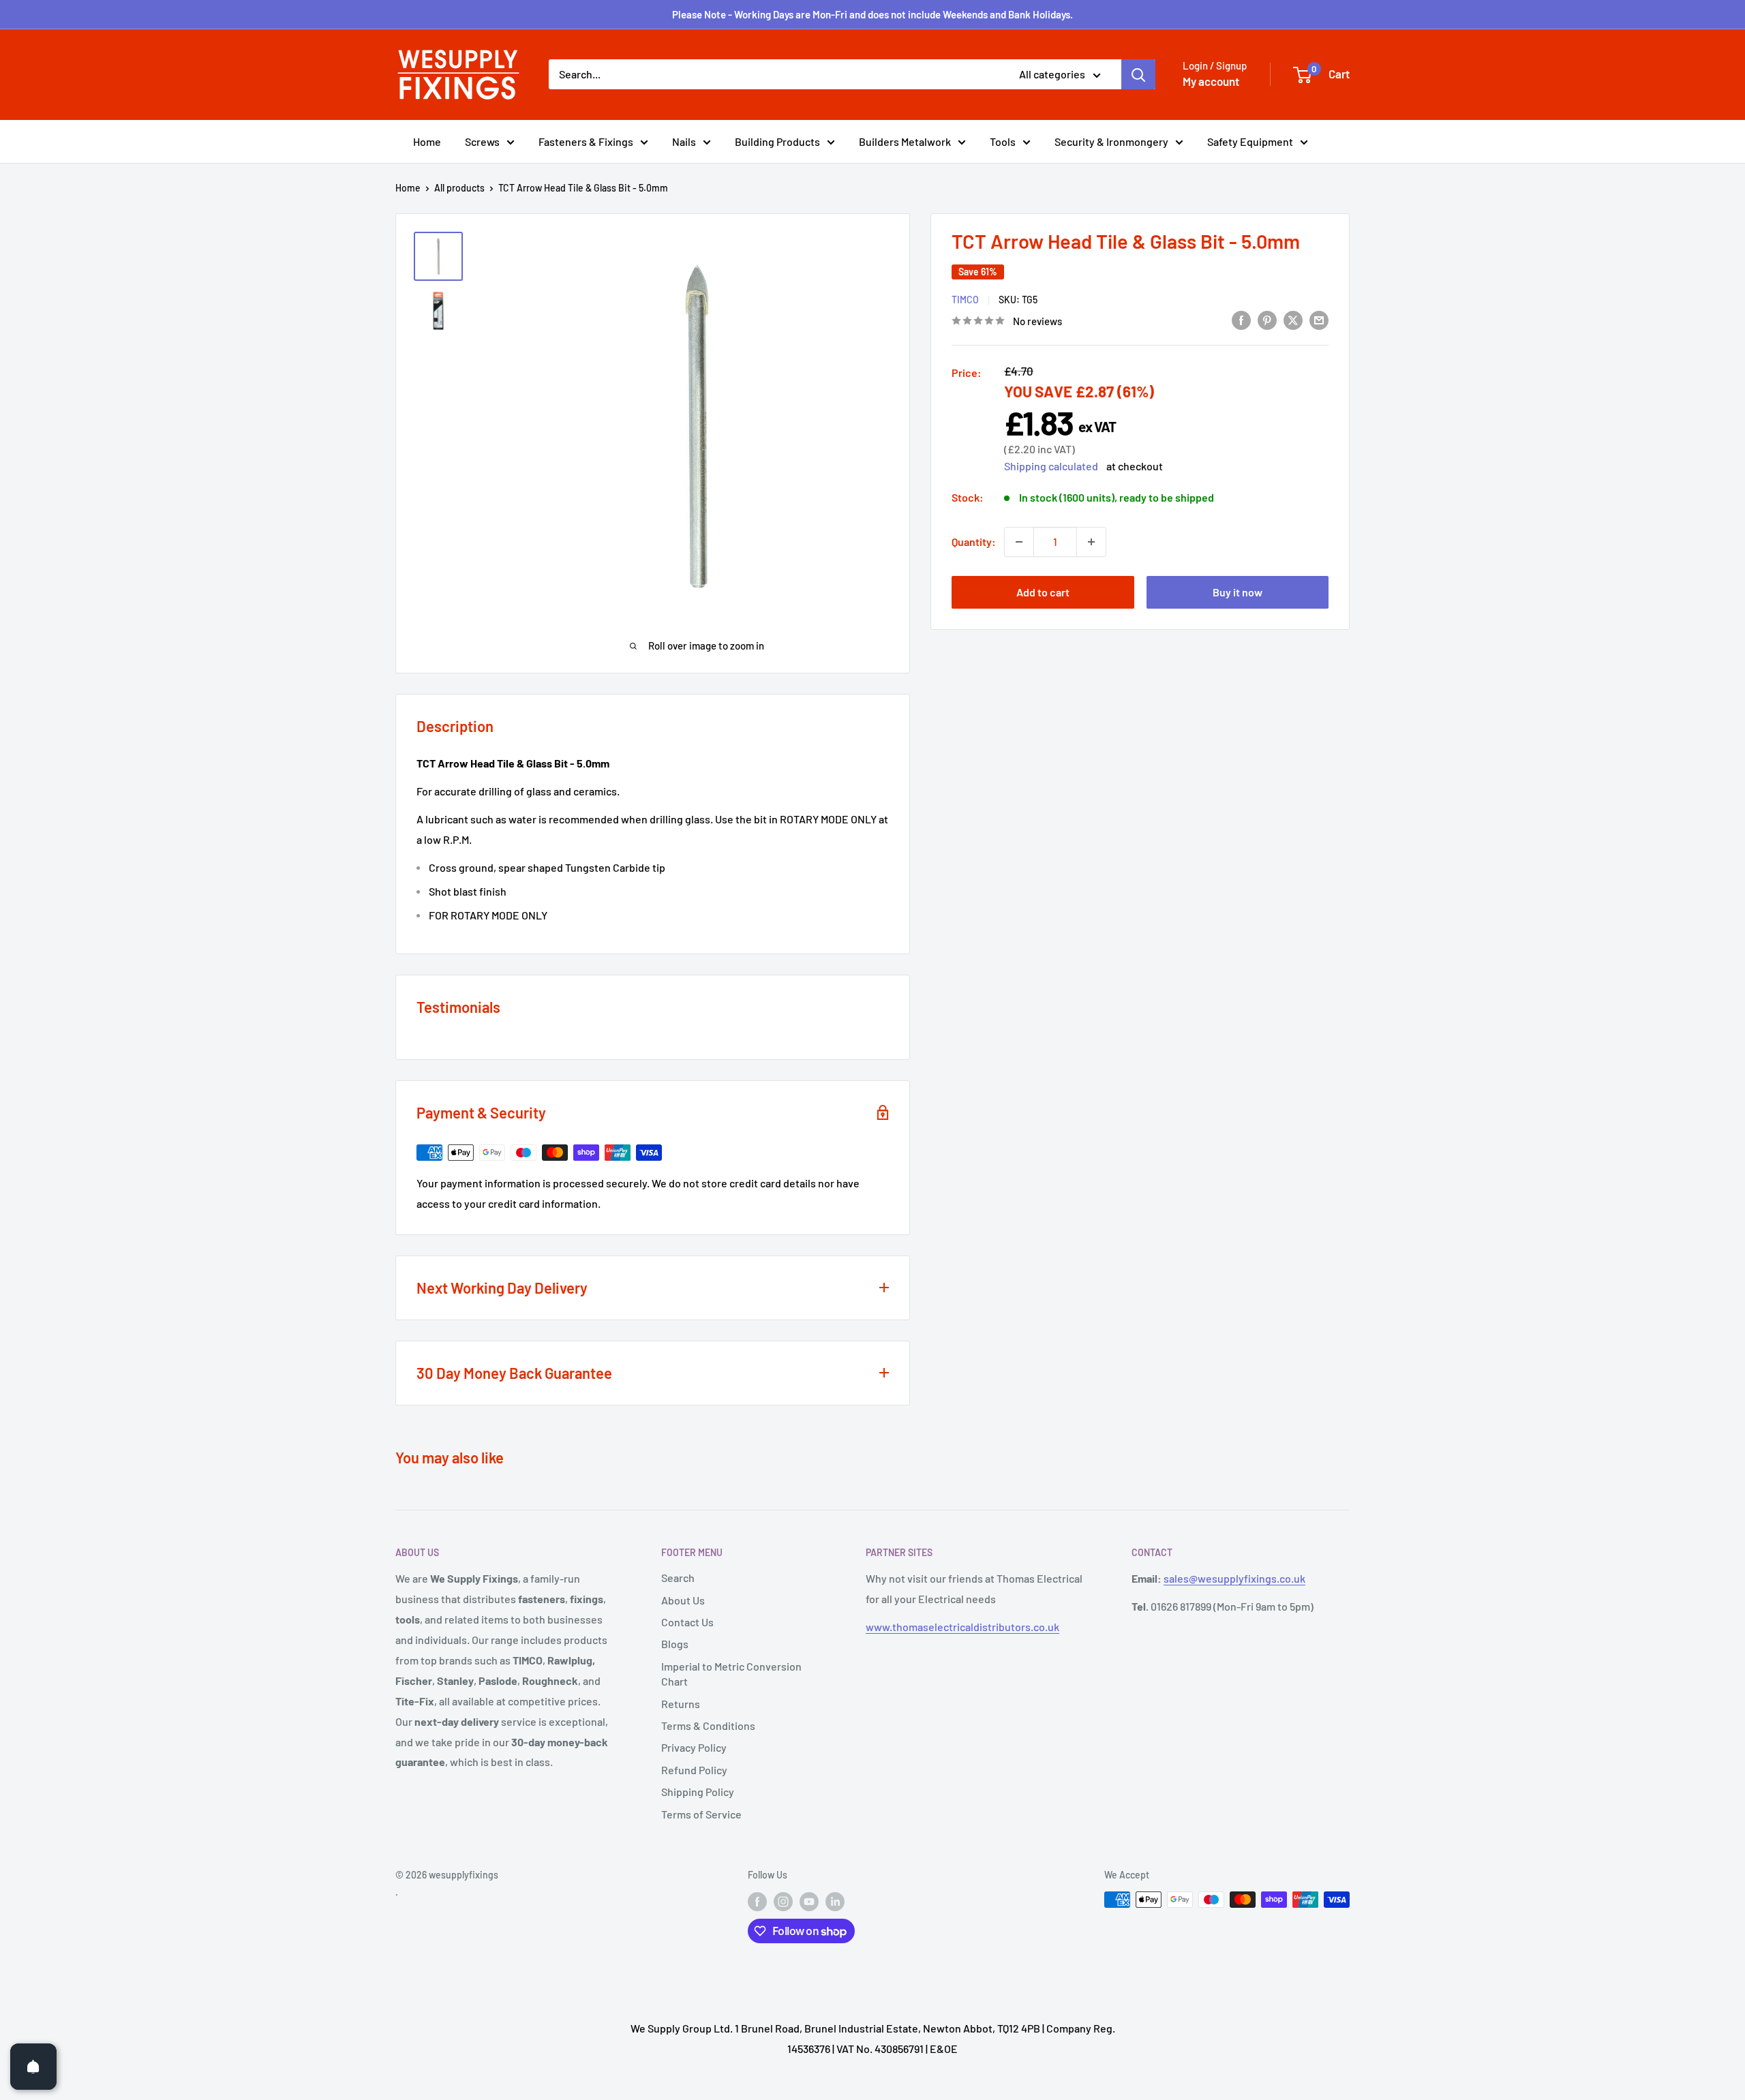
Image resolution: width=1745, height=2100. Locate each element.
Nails (684, 141)
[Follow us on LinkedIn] (835, 1901)
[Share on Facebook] (1241, 319)
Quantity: (974, 542)
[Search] (1138, 74)
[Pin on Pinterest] (1267, 319)
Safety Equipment (1250, 141)
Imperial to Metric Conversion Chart (731, 1674)
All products (459, 188)
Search (678, 1578)
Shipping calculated (1051, 465)
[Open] (33, 2067)
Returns (681, 1704)
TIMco (965, 300)
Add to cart (1043, 592)
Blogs (675, 1644)
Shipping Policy (698, 1792)
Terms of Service (701, 1814)
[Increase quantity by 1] (1091, 542)
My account (1211, 81)
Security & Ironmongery (1111, 141)
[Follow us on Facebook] (757, 1901)
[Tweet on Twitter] (1293, 319)
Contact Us (687, 1622)
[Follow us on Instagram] (783, 1901)
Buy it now (1238, 592)
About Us (683, 1600)
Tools (1003, 141)
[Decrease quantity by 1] (1019, 542)
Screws (482, 141)
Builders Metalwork (905, 141)
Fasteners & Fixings (586, 141)
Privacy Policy (694, 1747)
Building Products (777, 141)
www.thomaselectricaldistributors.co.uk (962, 1627)
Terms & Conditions (708, 1725)
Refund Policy (694, 1770)
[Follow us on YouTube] (809, 1901)
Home (427, 141)
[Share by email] (1319, 319)
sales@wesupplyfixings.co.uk (1234, 1578)
